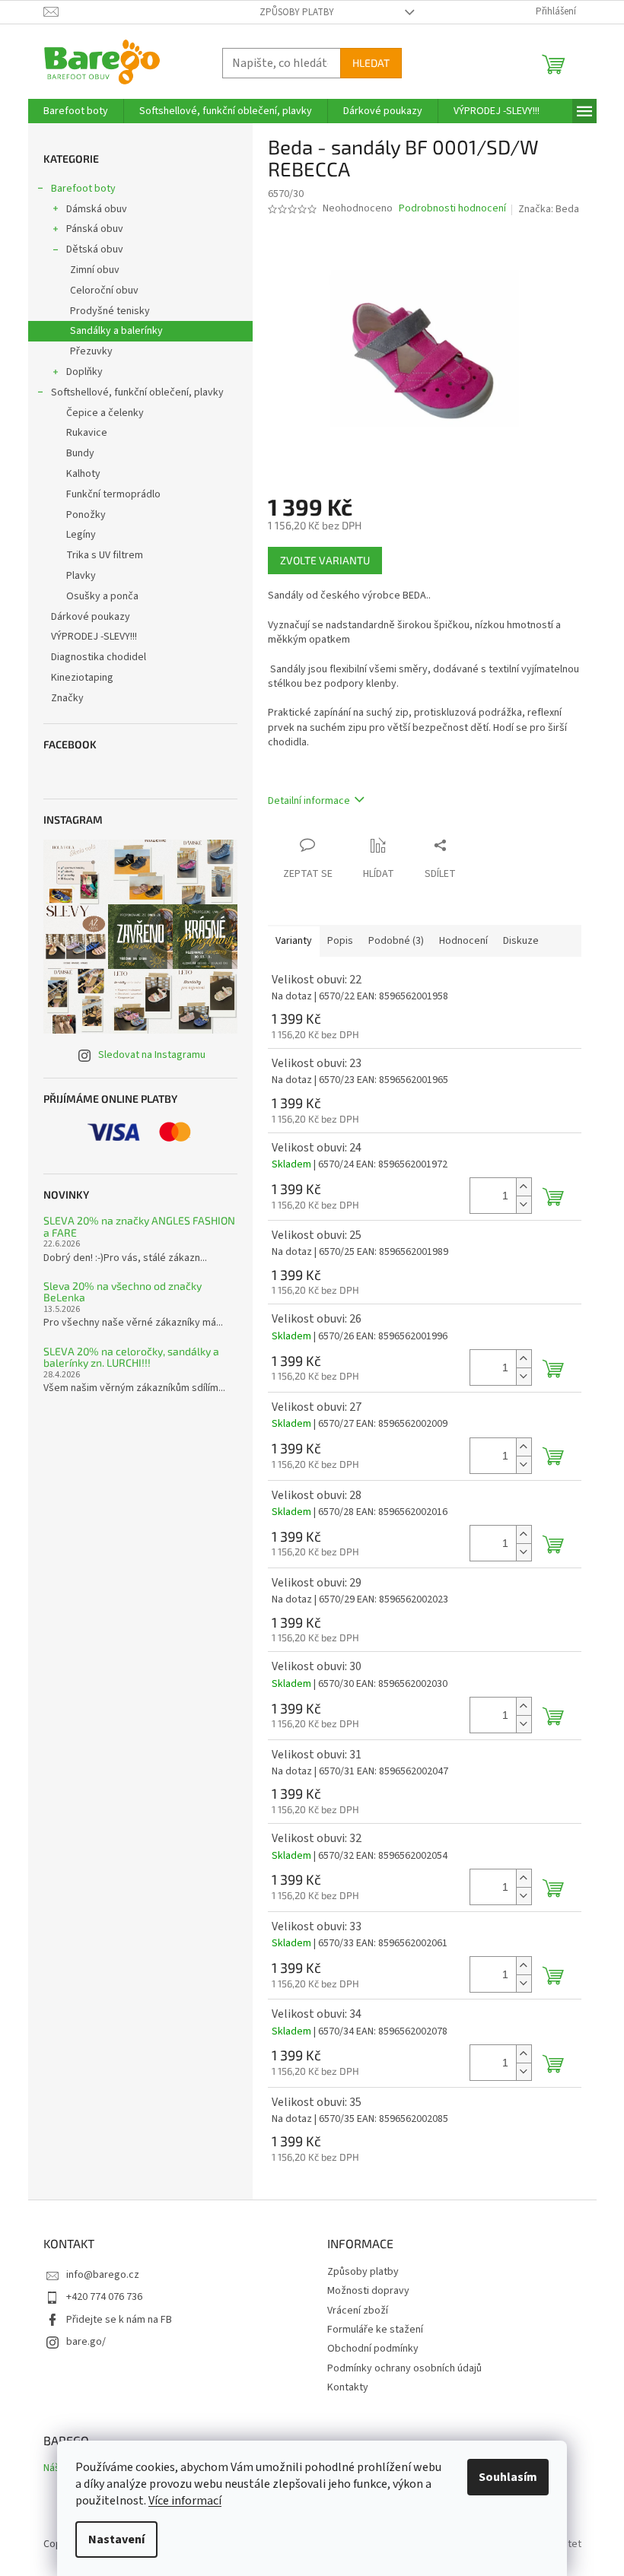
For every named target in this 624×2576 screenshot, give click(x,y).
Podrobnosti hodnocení (452, 209)
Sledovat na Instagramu (152, 1055)
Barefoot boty (83, 189)
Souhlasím (508, 2477)
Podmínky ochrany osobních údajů (404, 2368)
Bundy (80, 453)
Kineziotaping (82, 678)
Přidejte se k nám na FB (119, 2320)
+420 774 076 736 (104, 2297)
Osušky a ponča (102, 596)
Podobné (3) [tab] (396, 941)
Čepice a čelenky (105, 413)
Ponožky (86, 515)
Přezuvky (91, 351)
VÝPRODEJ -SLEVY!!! (94, 637)
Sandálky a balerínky (116, 331)
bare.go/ (86, 2342)
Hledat (371, 63)
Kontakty (348, 2387)
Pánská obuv (95, 229)
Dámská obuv (97, 209)
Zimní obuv (95, 270)
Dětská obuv (95, 249)
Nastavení (116, 2539)
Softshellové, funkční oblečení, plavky (137, 392)
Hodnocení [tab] (463, 941)
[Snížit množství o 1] (524, 1204)
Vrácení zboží (358, 2311)
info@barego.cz (103, 2275)
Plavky (81, 576)
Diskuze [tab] (521, 941)
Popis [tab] (340, 941)
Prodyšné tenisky (110, 311)
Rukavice (87, 433)
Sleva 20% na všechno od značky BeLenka (123, 1292)
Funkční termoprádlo (113, 494)
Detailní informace (309, 801)
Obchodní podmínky (373, 2349)
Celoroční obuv (104, 291)
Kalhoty (83, 474)
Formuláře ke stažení (375, 2330)
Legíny (81, 535)
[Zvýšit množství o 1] (524, 1187)
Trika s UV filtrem (105, 555)
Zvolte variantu (325, 560)
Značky (67, 698)
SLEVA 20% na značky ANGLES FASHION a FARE (139, 1226)
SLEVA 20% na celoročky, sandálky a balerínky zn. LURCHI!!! (131, 1357)
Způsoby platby (297, 12)
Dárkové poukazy (91, 617)
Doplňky (84, 372)
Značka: (549, 209)
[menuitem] (76, 111)
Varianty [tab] (294, 941)
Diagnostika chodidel (99, 657)
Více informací (185, 2501)
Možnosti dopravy (368, 2291)
